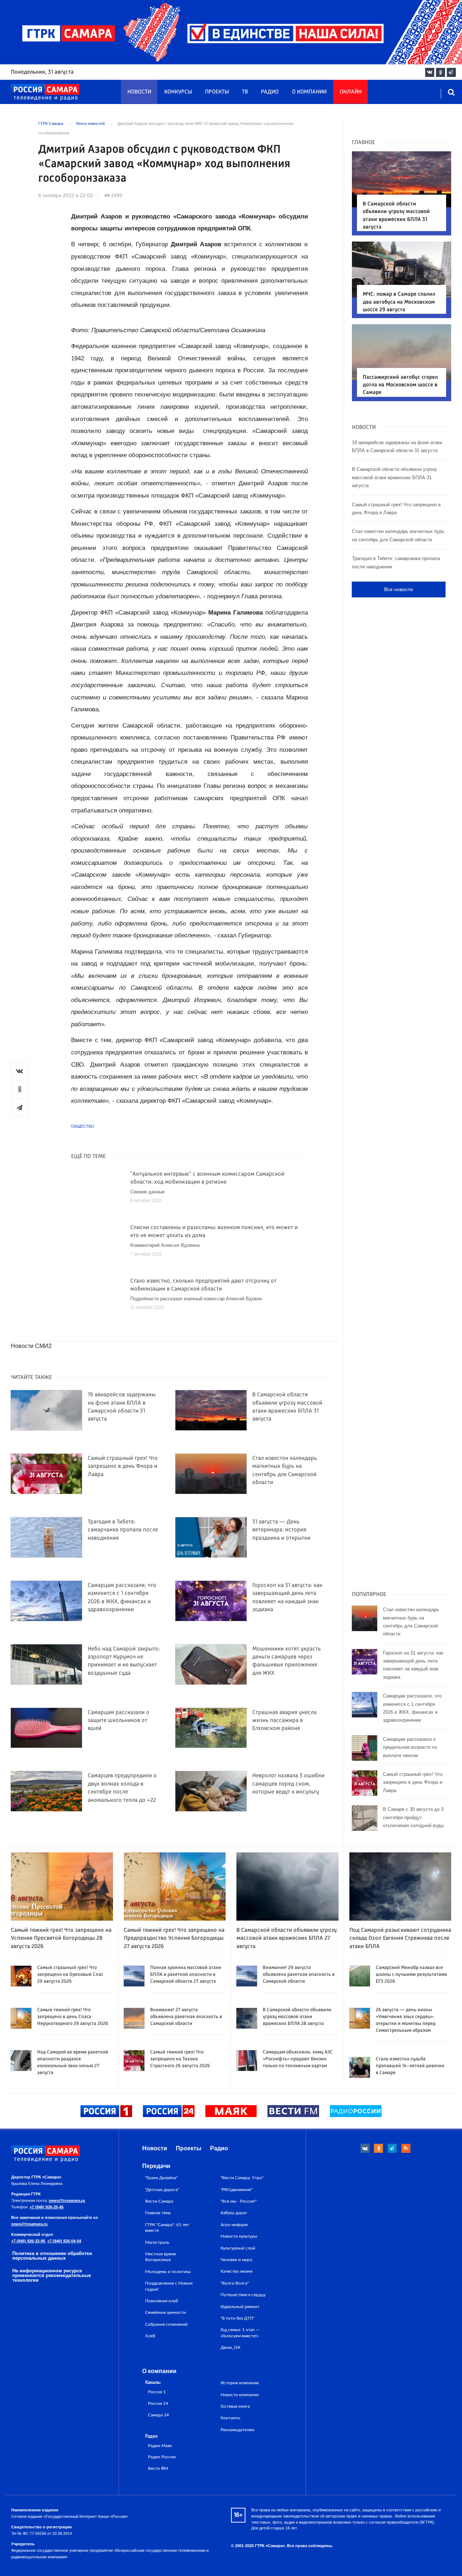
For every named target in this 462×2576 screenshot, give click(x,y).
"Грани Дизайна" (161, 2178)
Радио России (162, 2457)
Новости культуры (239, 2236)
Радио (270, 92)
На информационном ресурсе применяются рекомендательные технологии (52, 2275)
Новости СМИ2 (31, 1346)
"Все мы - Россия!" (239, 2201)
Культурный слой (238, 2248)
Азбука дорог (234, 2213)
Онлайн (351, 92)
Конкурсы (178, 92)
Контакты (230, 2418)
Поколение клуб (162, 2301)
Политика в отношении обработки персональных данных (52, 2256)
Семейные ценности (165, 2312)
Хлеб (150, 2336)
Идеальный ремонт (240, 2307)
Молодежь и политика (168, 2272)
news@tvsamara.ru (67, 2200)
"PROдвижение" (236, 2190)
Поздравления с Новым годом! (169, 2286)
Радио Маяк (160, 2446)
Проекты (217, 92)
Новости (139, 92)
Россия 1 (157, 2392)
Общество (83, 1126)
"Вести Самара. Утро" (242, 2178)
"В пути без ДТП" (237, 2318)
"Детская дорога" (162, 2190)
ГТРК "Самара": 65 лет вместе (167, 2228)
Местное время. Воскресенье (161, 2257)
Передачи (156, 2166)
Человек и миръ (236, 2260)
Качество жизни (237, 2271)
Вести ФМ (158, 2469)
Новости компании (240, 2395)
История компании (240, 2383)
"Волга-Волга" (235, 2283)
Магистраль (157, 2242)
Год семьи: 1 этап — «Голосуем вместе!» (240, 2333)
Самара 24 (158, 2415)
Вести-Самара (159, 2201)
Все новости (398, 589)
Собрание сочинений (166, 2324)
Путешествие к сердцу (243, 2295)
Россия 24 (158, 2404)
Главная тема (158, 2213)
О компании (309, 92)
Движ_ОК (230, 2347)
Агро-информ (234, 2225)
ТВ (245, 92)
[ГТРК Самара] (45, 92)
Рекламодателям (237, 2430)
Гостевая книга (235, 2406)
